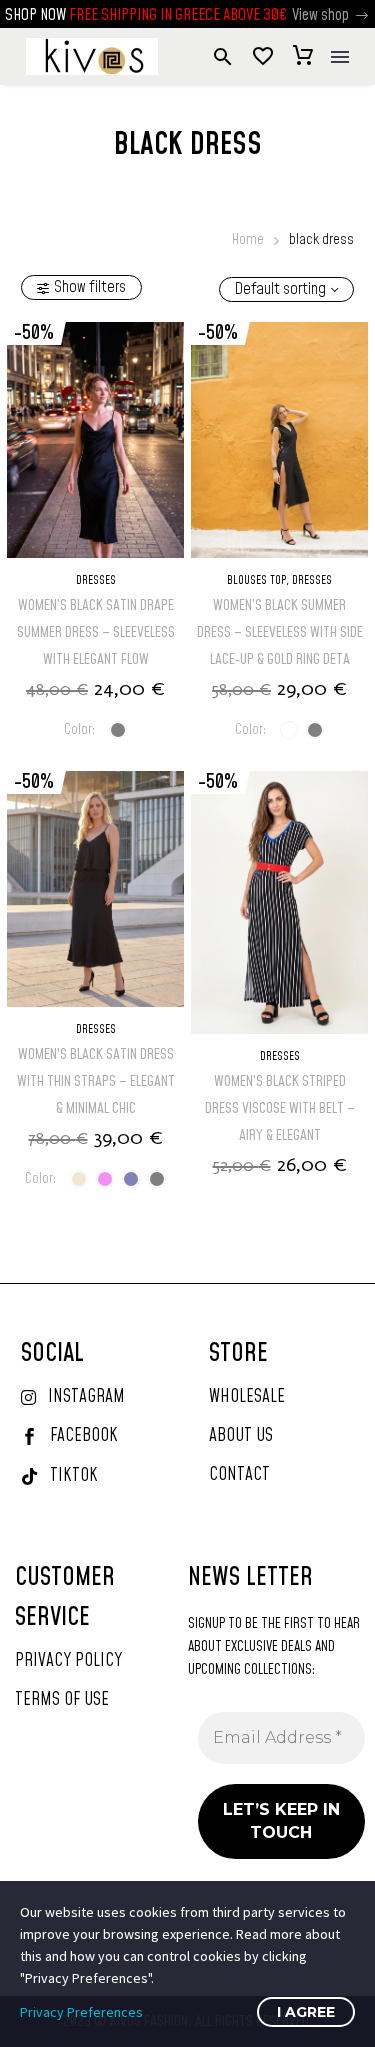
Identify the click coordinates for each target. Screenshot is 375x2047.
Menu (340, 57)
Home (248, 239)
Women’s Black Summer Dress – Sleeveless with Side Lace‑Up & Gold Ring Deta (280, 632)
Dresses (96, 580)
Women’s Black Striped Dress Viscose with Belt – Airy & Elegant (280, 1108)
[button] (362, 15)
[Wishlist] (263, 57)
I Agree (306, 2012)
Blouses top (256, 580)
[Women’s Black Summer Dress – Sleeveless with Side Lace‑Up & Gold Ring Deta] (279, 440)
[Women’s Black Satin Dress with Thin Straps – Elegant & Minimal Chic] (95, 889)
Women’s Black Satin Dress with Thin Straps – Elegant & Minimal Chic (96, 1081)
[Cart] (303, 57)
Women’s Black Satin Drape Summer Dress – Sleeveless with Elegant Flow (96, 632)
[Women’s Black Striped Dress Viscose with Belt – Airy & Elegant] (279, 902)
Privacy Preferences (81, 2012)
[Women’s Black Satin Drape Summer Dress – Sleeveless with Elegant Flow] (95, 440)
